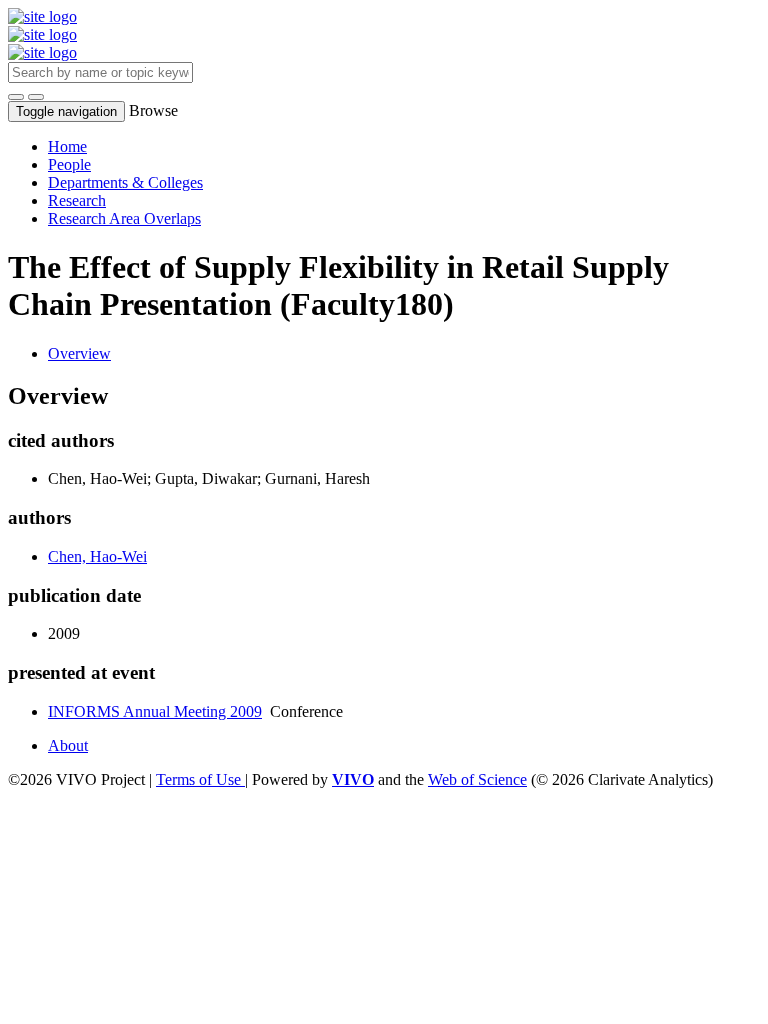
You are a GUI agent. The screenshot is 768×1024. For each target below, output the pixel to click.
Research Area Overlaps (124, 218)
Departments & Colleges (125, 182)
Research (77, 200)
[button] (16, 97)
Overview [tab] (79, 353)
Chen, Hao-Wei (97, 556)
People (69, 164)
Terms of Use (200, 779)
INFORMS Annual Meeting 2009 (155, 711)
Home (67, 146)
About (68, 745)
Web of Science (477, 779)
